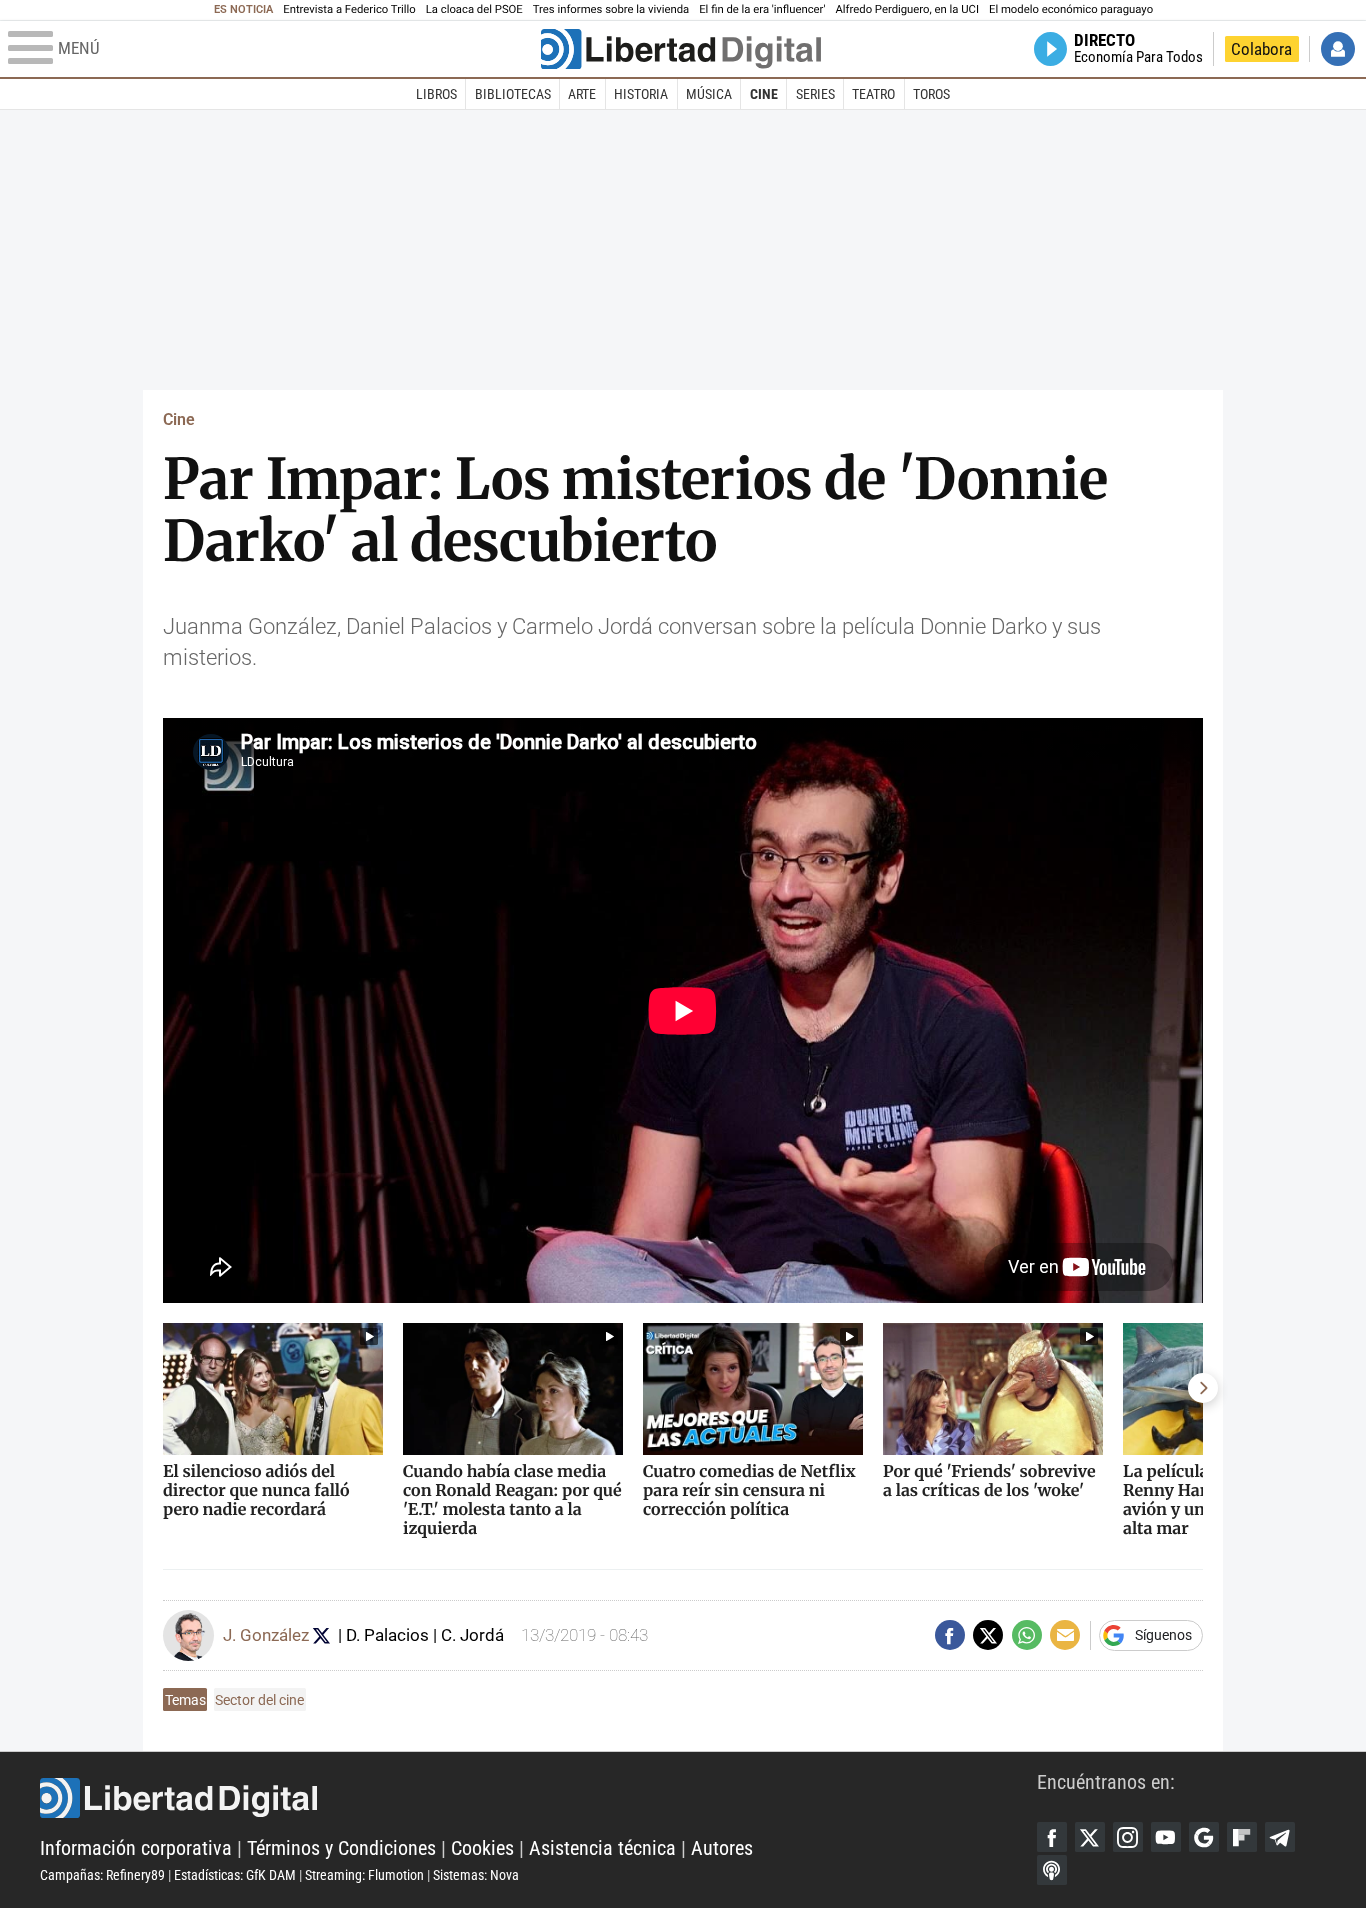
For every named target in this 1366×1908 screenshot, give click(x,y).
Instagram (1128, 1837)
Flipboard (1242, 1837)
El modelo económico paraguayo (1071, 9)
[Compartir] (950, 1635)
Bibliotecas (513, 94)
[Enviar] (1027, 1635)
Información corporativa (136, 1848)
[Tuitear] (988, 1635)
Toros (931, 94)
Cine (764, 94)
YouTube (1166, 1837)
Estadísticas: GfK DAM (235, 1875)
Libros (436, 94)
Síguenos (1163, 1635)
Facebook (1052, 1837)
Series (815, 94)
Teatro (873, 94)
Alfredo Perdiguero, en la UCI (907, 9)
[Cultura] (681, 49)
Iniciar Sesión (1338, 49)
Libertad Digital (538, 1798)
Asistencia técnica (602, 1848)
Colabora (1261, 49)
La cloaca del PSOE (474, 9)
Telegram (1280, 1837)
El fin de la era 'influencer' (762, 9)
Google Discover (1204, 1837)
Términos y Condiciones (341, 1848)
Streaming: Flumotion (364, 1875)
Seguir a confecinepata (321, 1635)
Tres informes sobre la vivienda (611, 9)
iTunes (1052, 1870)
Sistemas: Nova (476, 1875)
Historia (641, 94)
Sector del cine (259, 1700)
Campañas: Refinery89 (102, 1875)
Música (709, 94)
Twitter (1090, 1837)
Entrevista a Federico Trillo (349, 9)
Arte (582, 94)
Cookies (482, 1848)
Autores (722, 1848)
